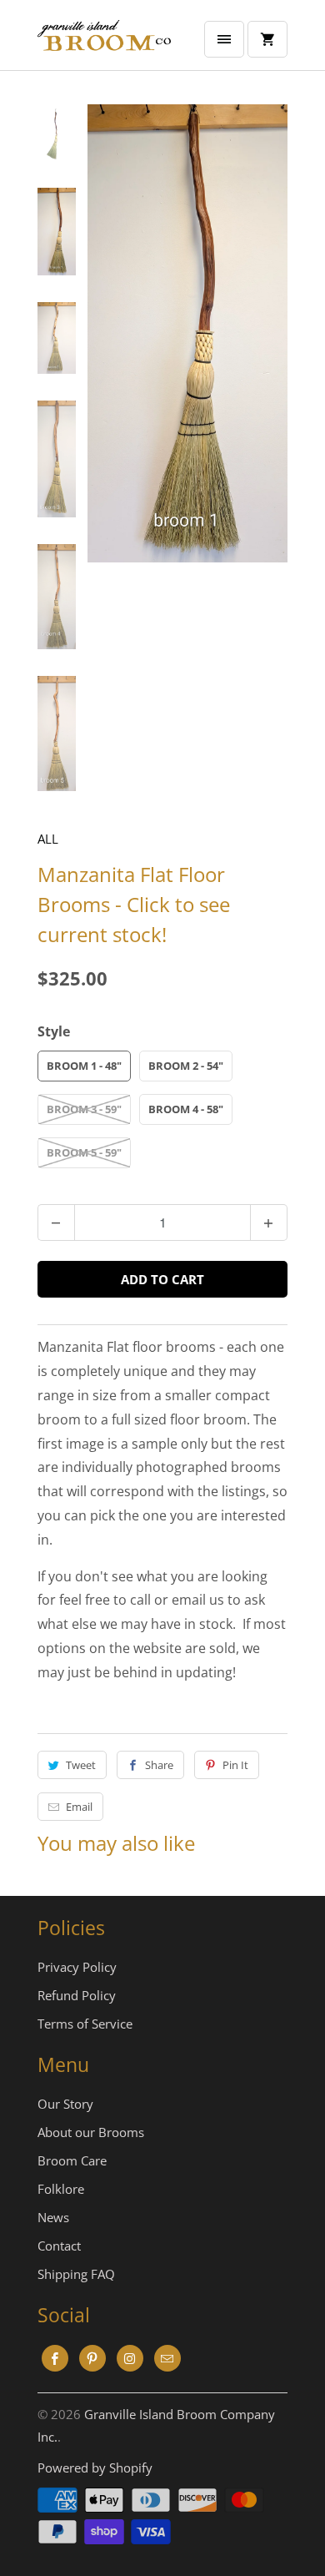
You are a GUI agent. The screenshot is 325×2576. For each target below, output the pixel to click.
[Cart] (267, 39)
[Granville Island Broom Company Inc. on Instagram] (130, 2358)
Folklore (61, 2189)
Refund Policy (77, 1995)
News (53, 2217)
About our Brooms (91, 2132)
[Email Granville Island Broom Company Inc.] (167, 2358)
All (48, 839)
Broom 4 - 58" (186, 1109)
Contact (59, 2246)
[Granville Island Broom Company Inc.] (104, 41)
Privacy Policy (77, 1967)
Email (79, 1807)
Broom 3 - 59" (84, 1109)
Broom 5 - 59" (84, 1152)
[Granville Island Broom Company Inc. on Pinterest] (92, 2358)
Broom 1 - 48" (84, 1066)
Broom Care (72, 2160)
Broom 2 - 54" (186, 1066)
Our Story (65, 2104)
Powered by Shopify (95, 2468)
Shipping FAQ (76, 2274)
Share (159, 1765)
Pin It (235, 1765)
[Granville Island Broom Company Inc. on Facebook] (55, 2358)
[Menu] (224, 39)
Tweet (81, 1765)
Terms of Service (85, 2024)
